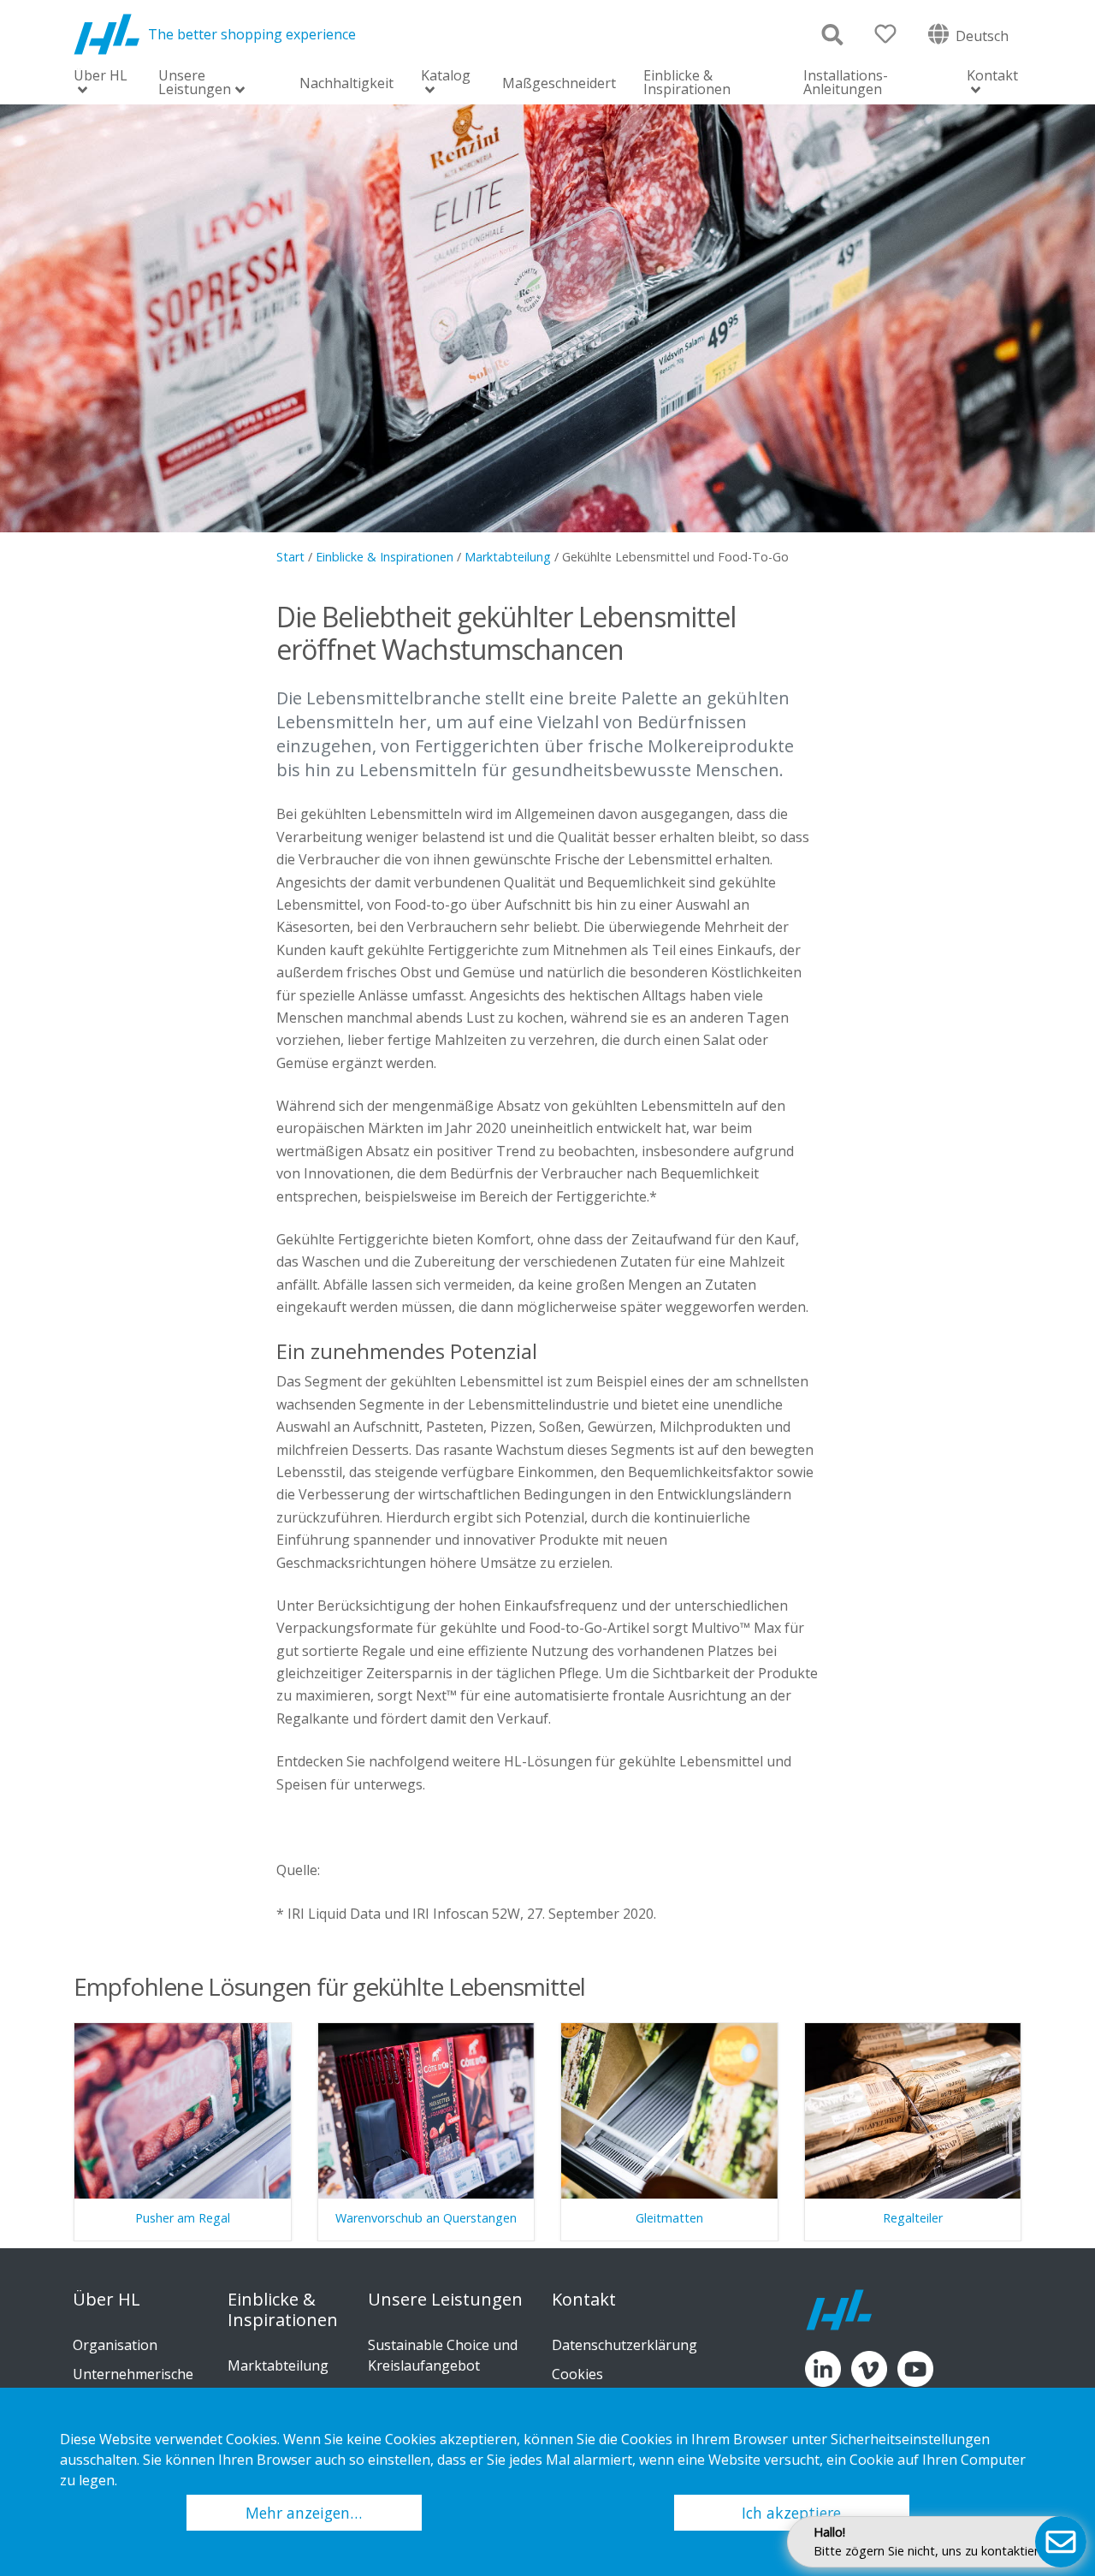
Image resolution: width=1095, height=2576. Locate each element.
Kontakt (992, 77)
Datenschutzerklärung (624, 2345)
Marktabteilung (508, 557)
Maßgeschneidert (559, 83)
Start (290, 557)
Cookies (577, 2374)
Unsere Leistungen (195, 83)
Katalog (446, 77)
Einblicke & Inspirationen (687, 82)
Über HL (101, 77)
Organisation (115, 2345)
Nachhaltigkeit (346, 83)
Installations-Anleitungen (846, 82)
